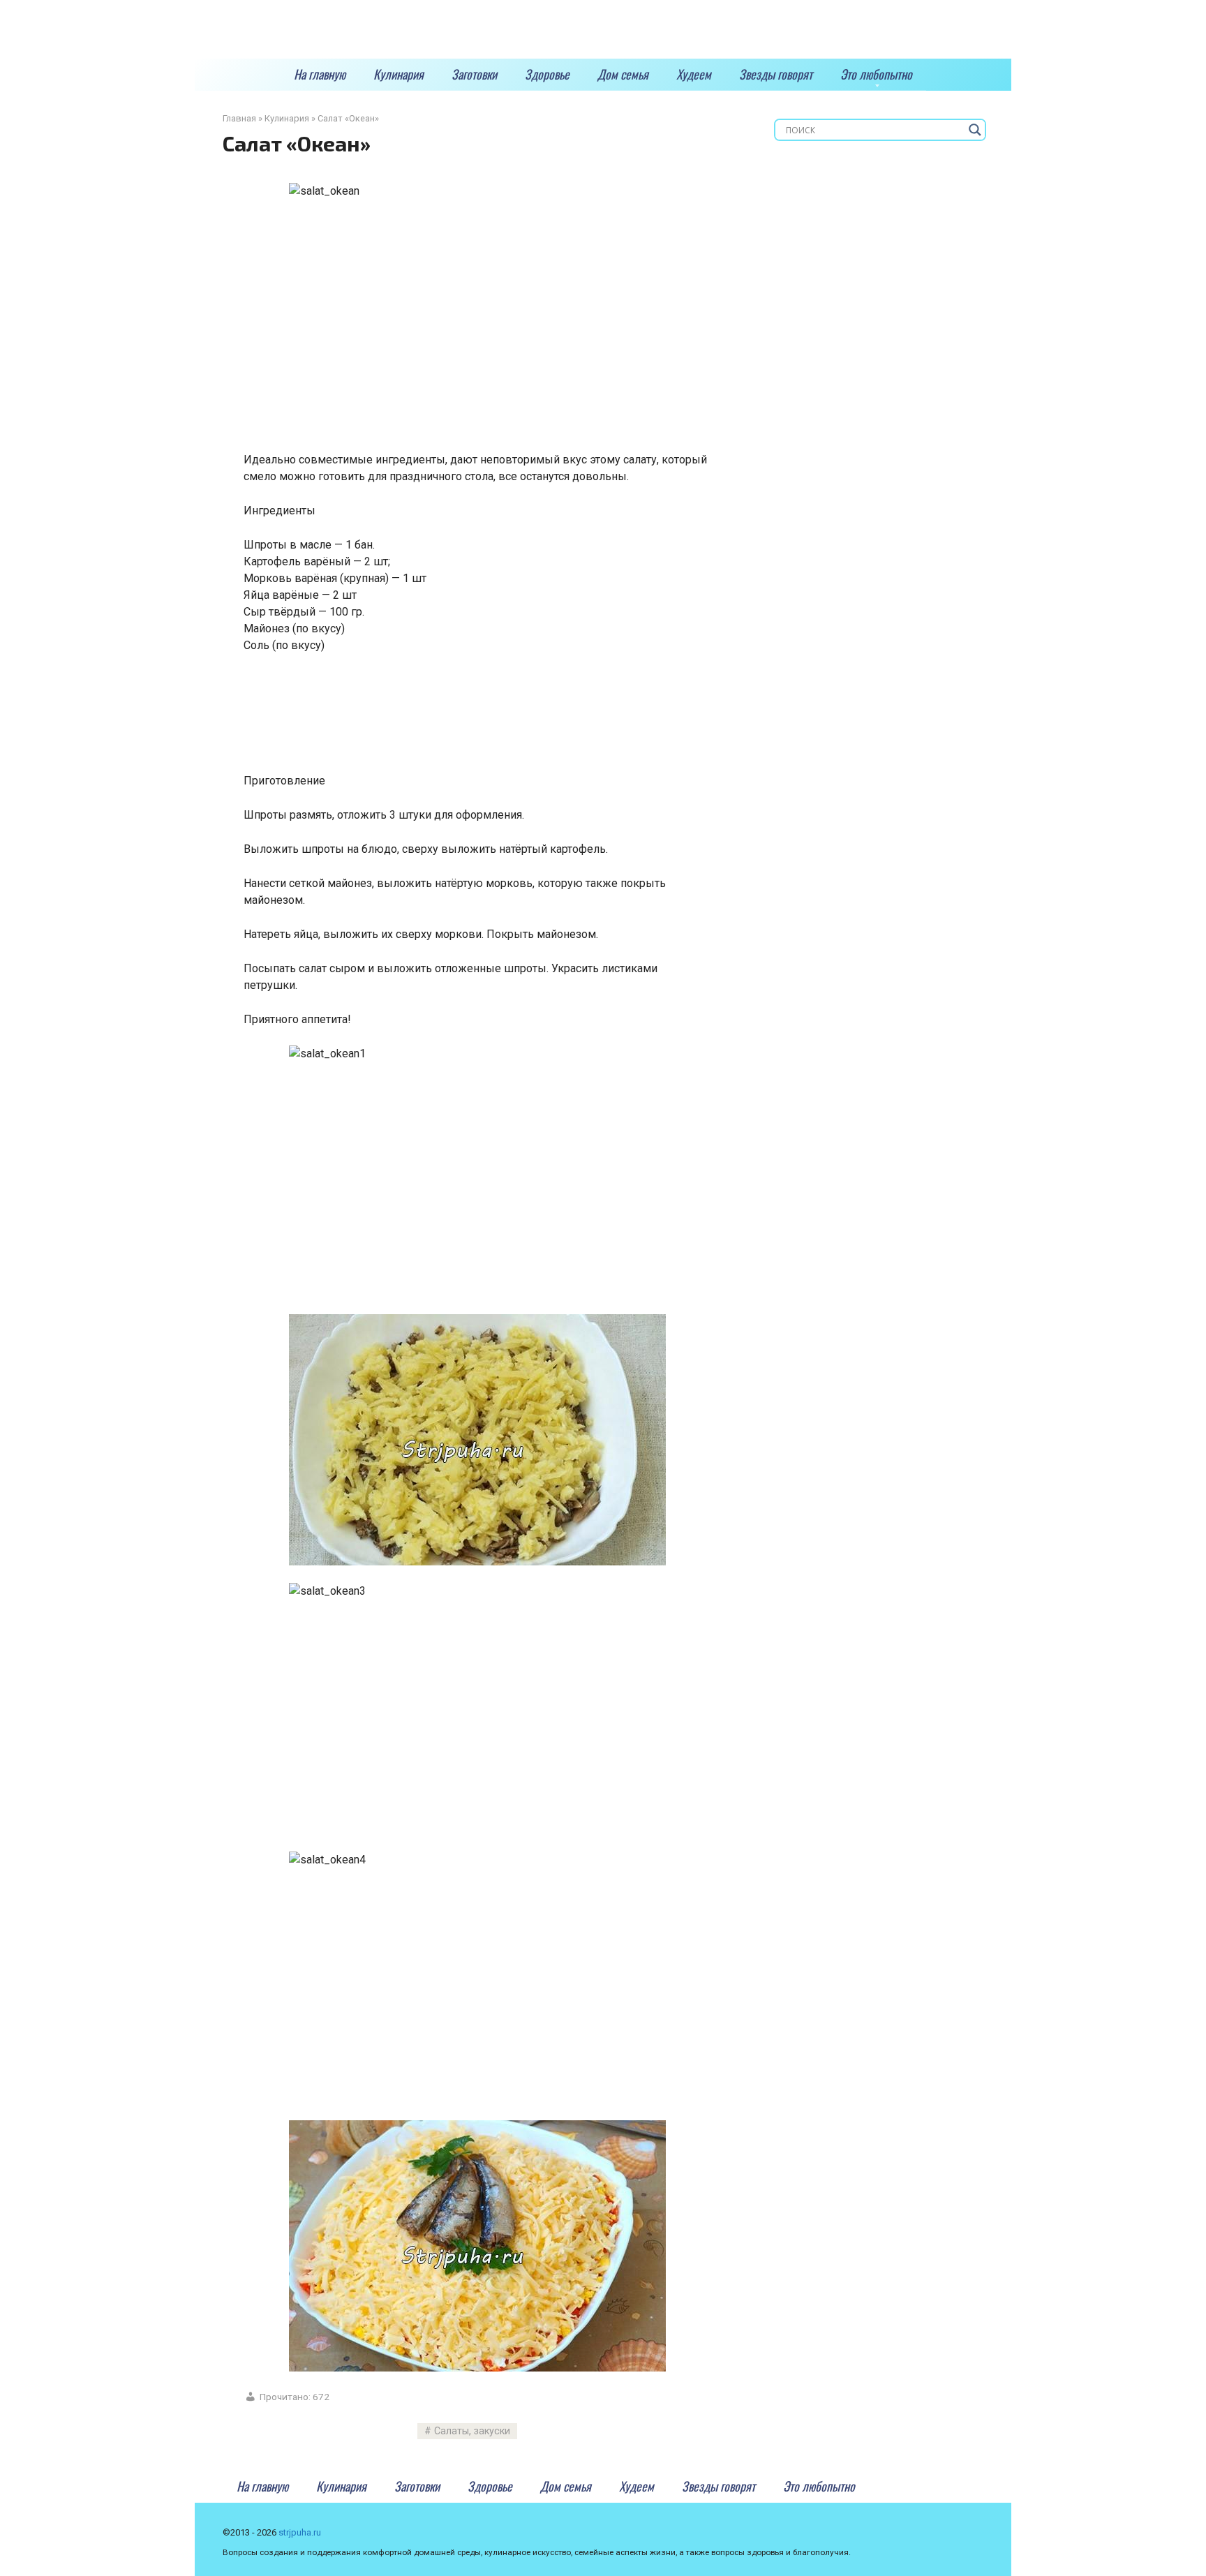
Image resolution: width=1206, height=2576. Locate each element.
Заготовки (474, 74)
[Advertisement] (498, 719)
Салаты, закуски (472, 2431)
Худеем (694, 74)
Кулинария (399, 74)
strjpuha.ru (300, 2532)
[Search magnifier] (975, 130)
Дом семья (623, 74)
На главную (320, 74)
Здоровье (547, 74)
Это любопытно (876, 74)
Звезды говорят (776, 74)
